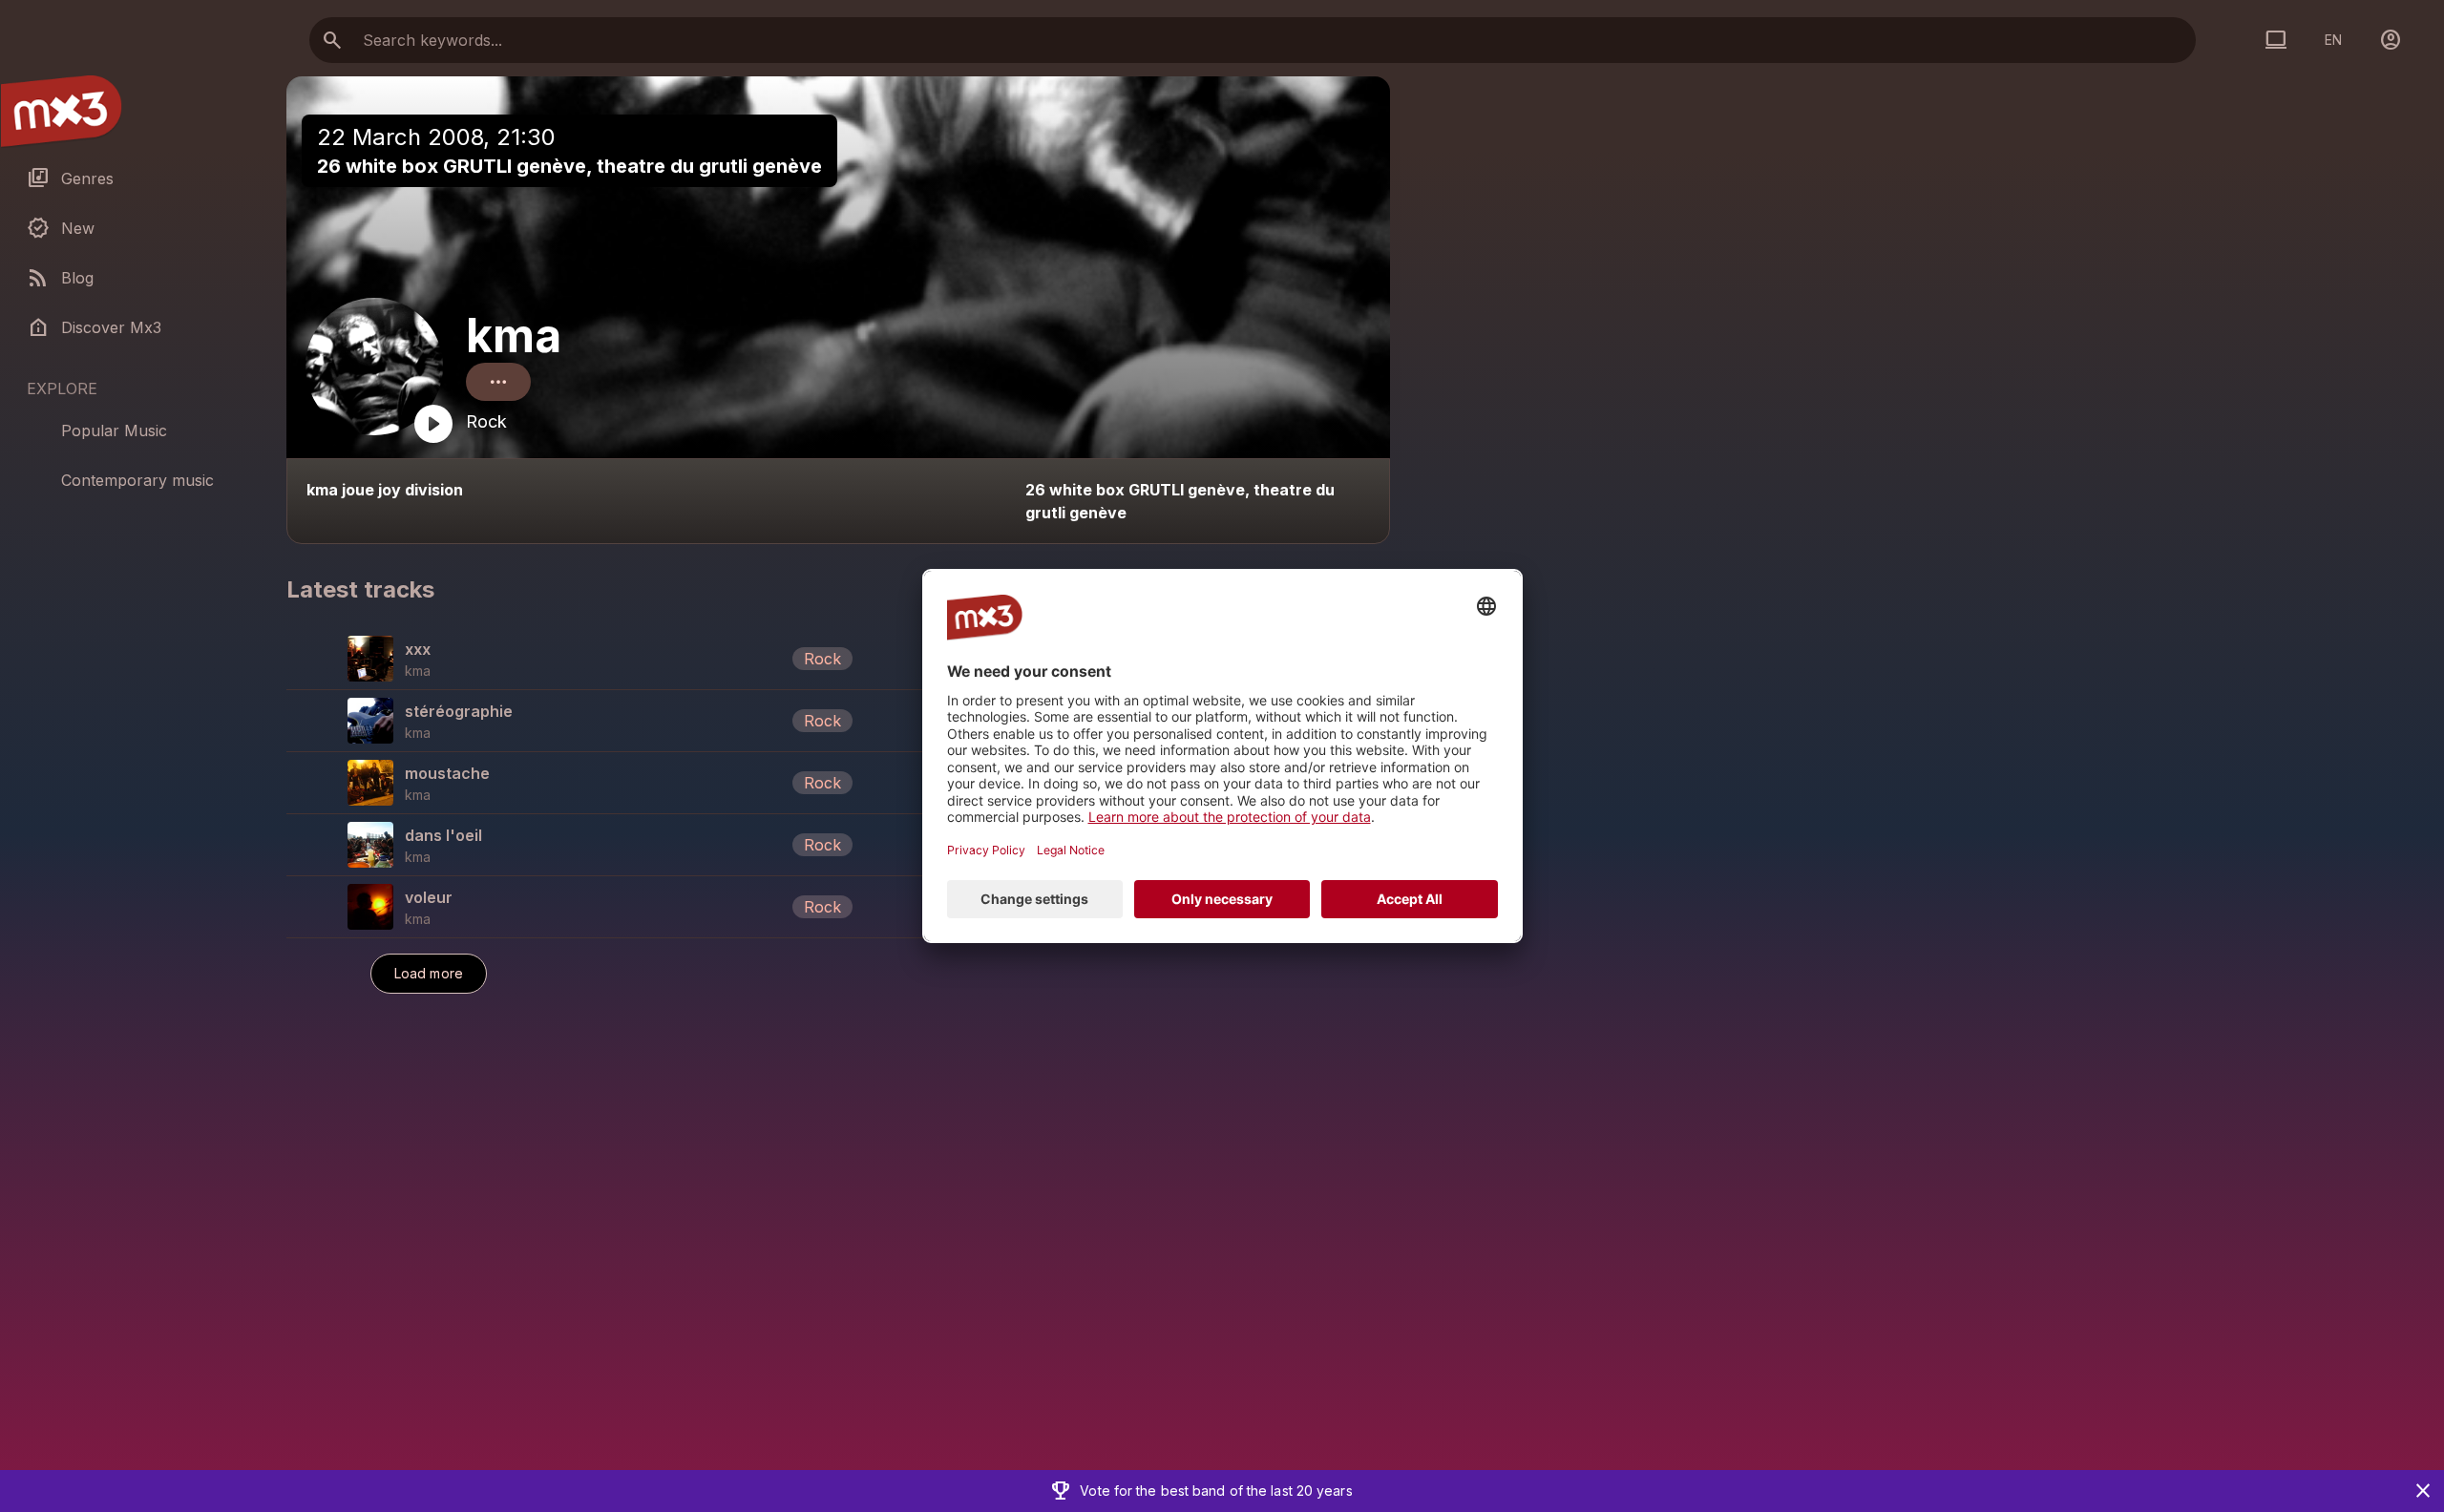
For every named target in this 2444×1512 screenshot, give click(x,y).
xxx (418, 649)
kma (514, 336)
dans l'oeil (443, 835)
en (2333, 40)
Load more (429, 973)
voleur (429, 897)
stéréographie (459, 711)
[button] (838, 659)
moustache (447, 773)
